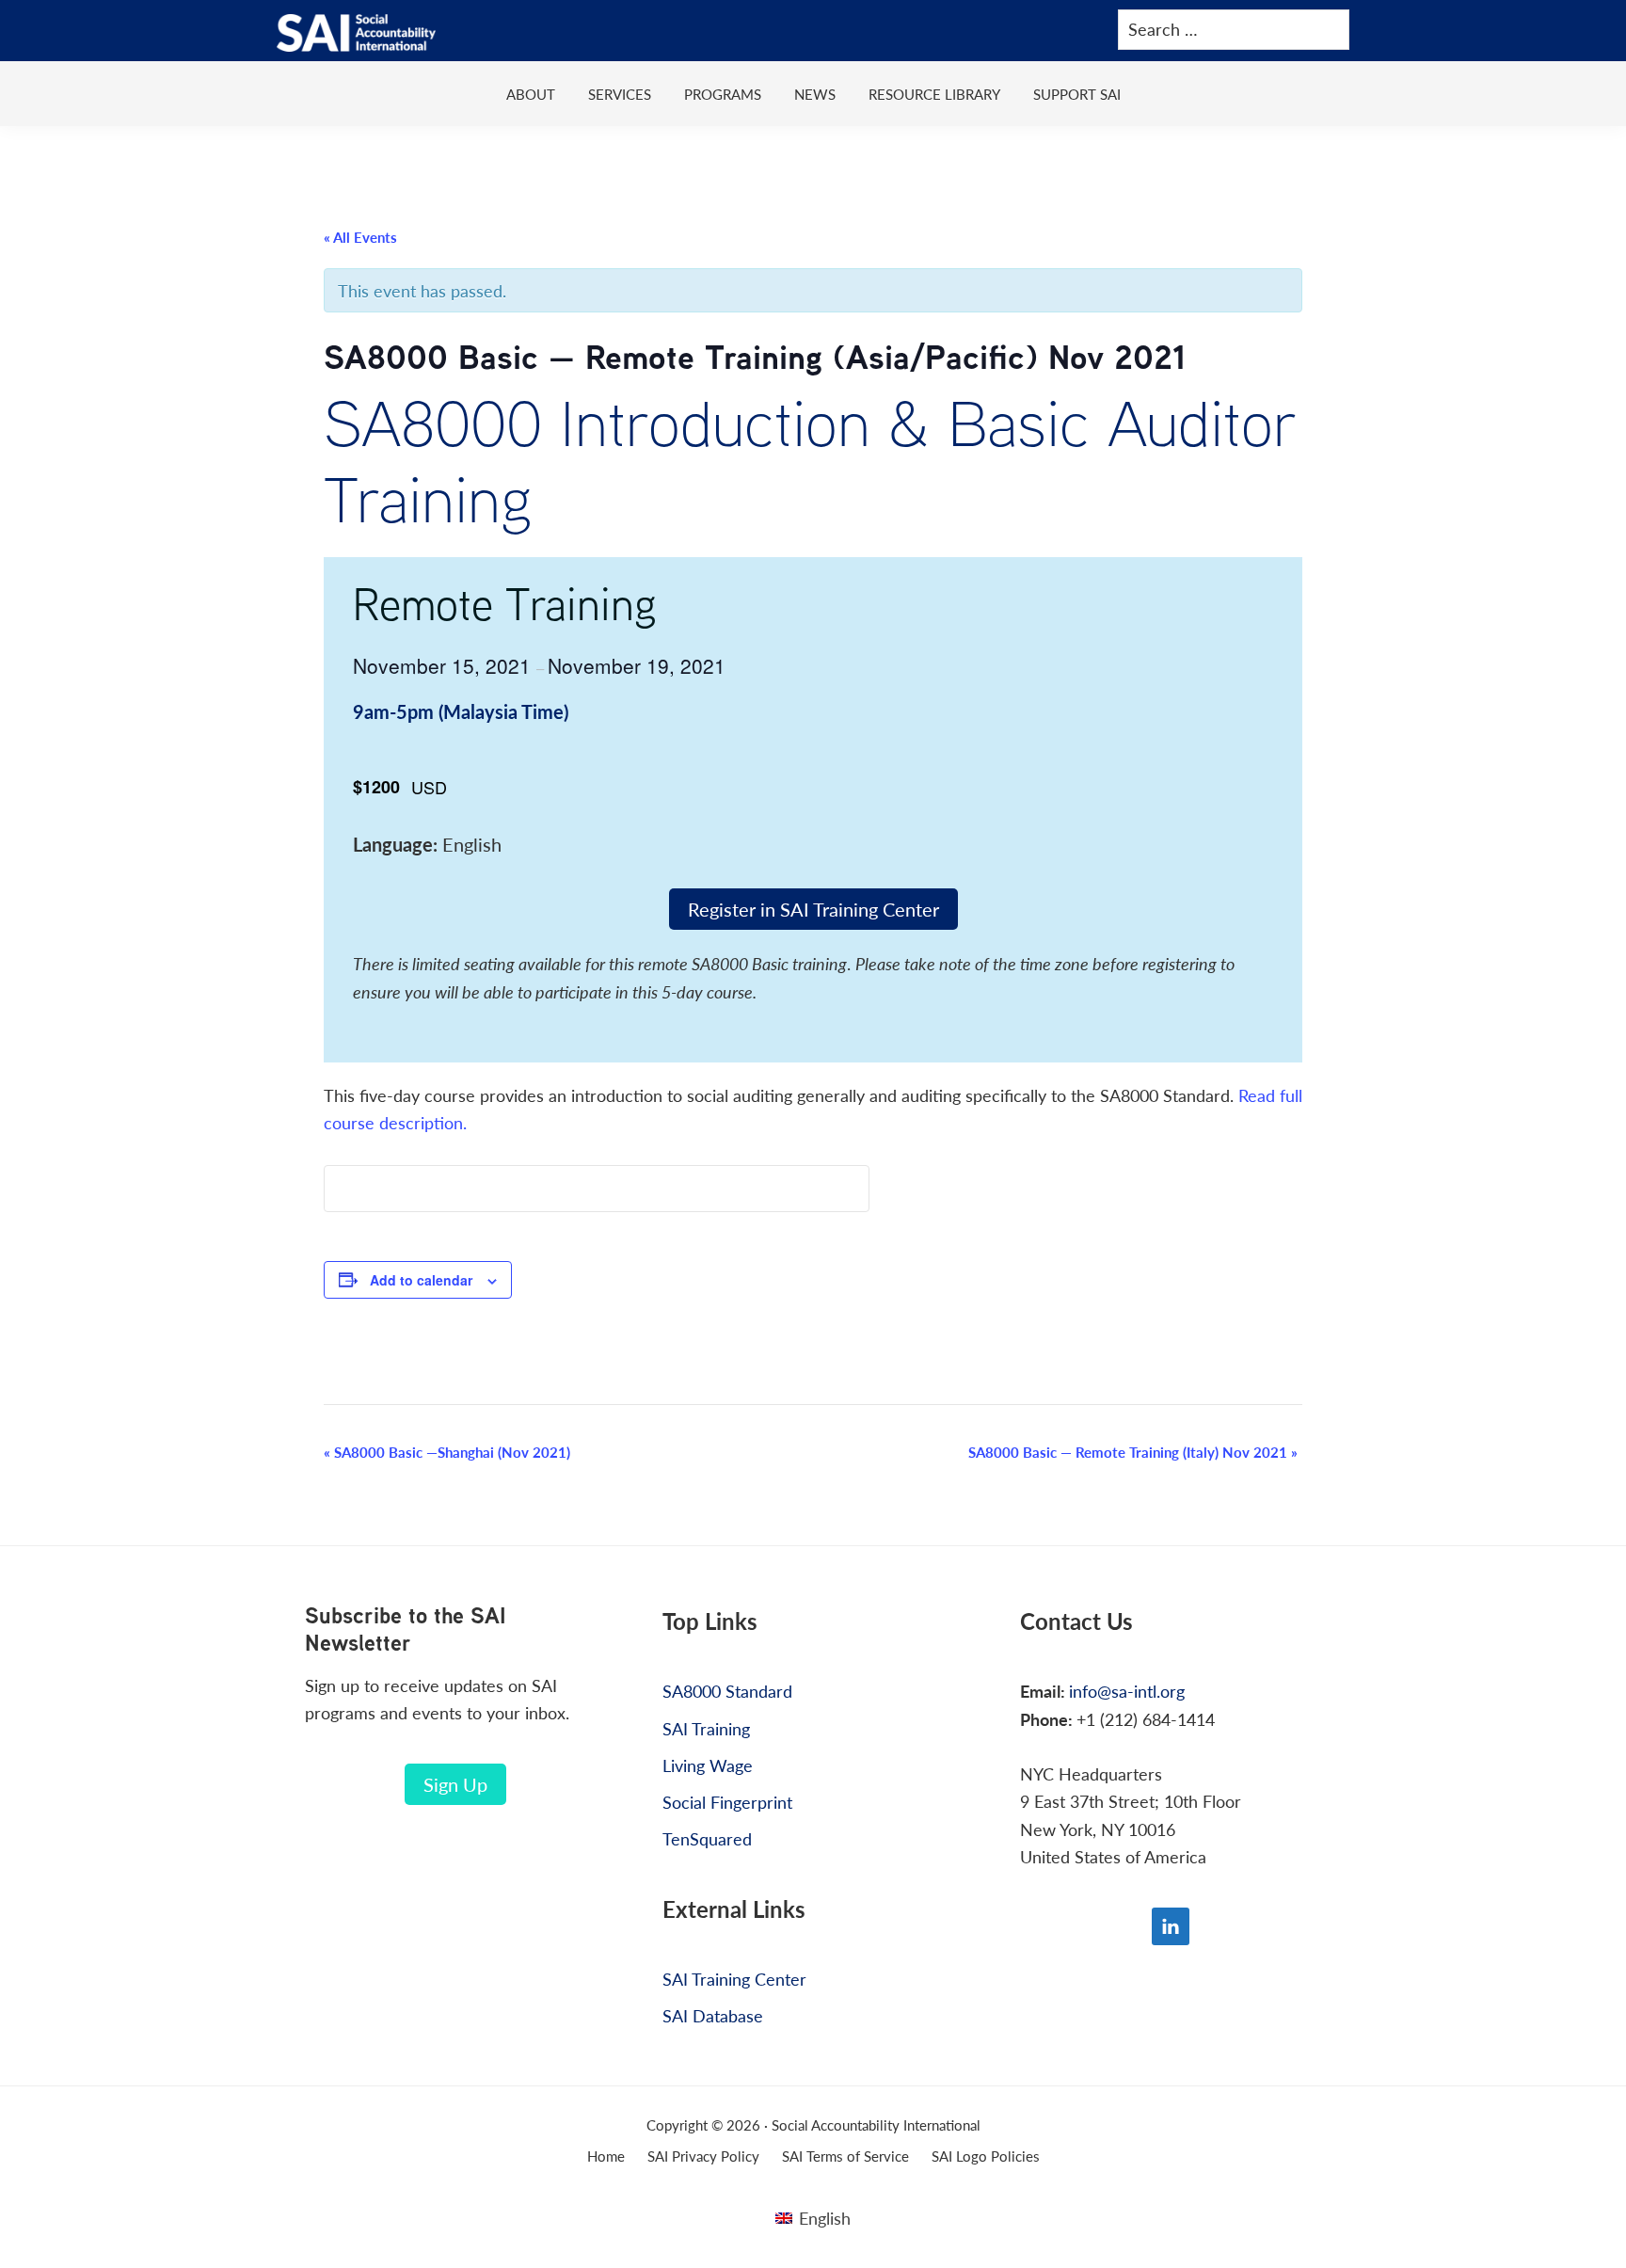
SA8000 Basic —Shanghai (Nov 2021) (447, 1452)
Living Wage (708, 1765)
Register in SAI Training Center (813, 909)
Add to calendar (421, 1280)
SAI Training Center (734, 1979)
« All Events (360, 237)
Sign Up (455, 1784)
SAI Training (706, 1728)
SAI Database (713, 2015)
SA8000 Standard (727, 1691)
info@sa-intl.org (1127, 1691)
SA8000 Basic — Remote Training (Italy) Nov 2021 (1133, 1452)
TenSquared (707, 1838)
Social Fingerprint (727, 1802)
